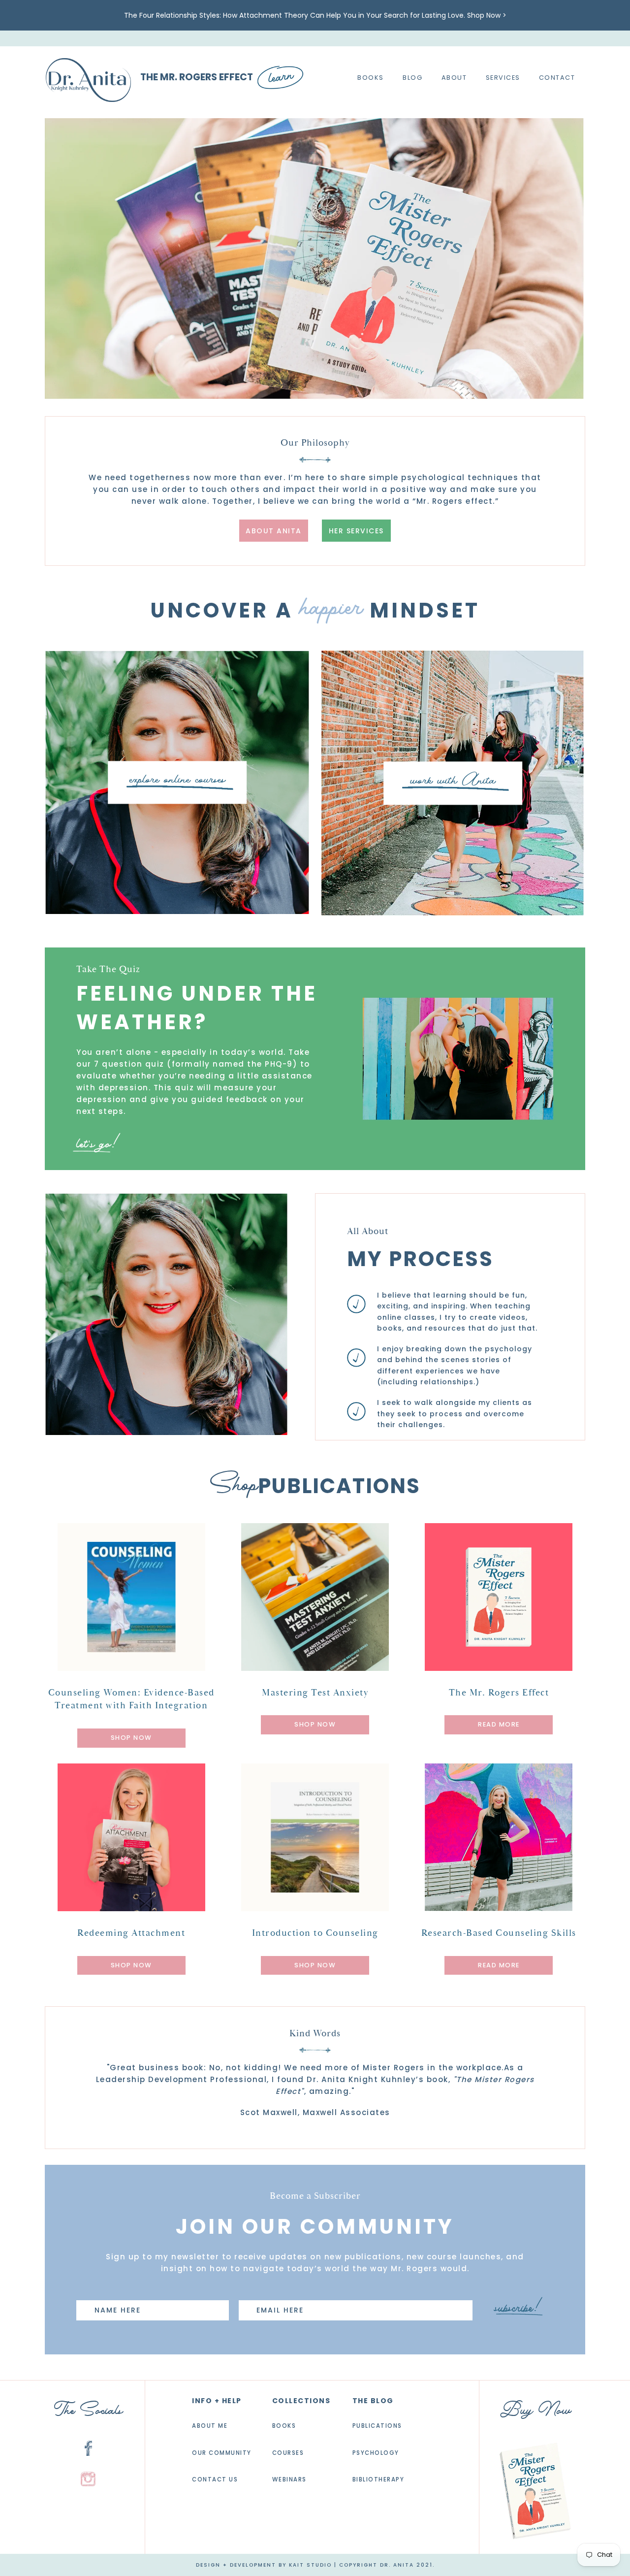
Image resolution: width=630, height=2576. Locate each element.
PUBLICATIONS (377, 2426)
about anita (274, 531)
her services (356, 531)
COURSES (288, 2453)
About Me (210, 2426)
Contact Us (215, 2480)
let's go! (98, 1144)
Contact (557, 78)
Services (503, 78)
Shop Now (131, 1738)
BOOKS (284, 2426)
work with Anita (453, 781)
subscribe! (518, 2308)
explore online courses (177, 780)
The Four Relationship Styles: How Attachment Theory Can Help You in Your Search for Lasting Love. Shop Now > (315, 15)
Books (371, 78)
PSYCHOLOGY (376, 2453)
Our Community (222, 2453)
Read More (499, 1725)
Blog (412, 78)
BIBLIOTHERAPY (378, 2480)
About (454, 78)
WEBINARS (289, 2480)
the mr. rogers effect (197, 78)
